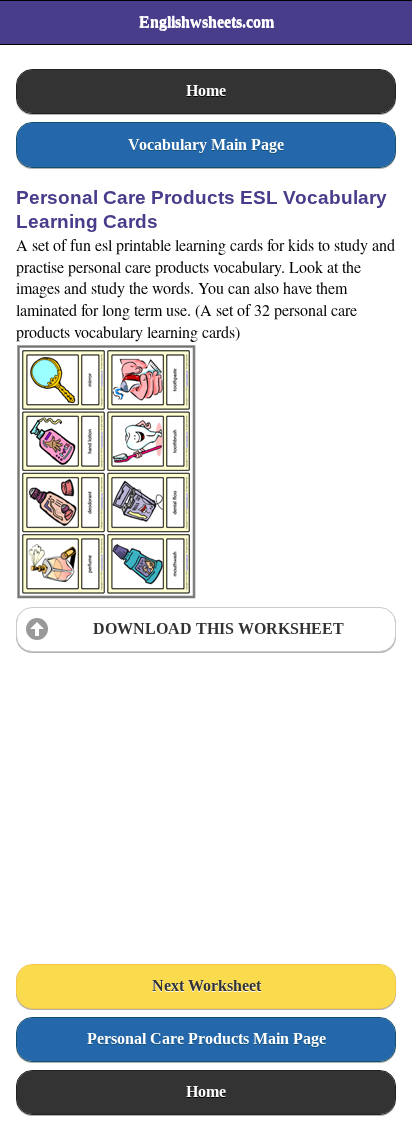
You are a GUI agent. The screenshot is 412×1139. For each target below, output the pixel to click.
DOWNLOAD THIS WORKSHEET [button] (218, 628)
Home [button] (206, 90)
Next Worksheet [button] (206, 985)
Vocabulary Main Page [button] (206, 144)
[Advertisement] (166, 785)
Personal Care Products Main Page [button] (206, 1038)
